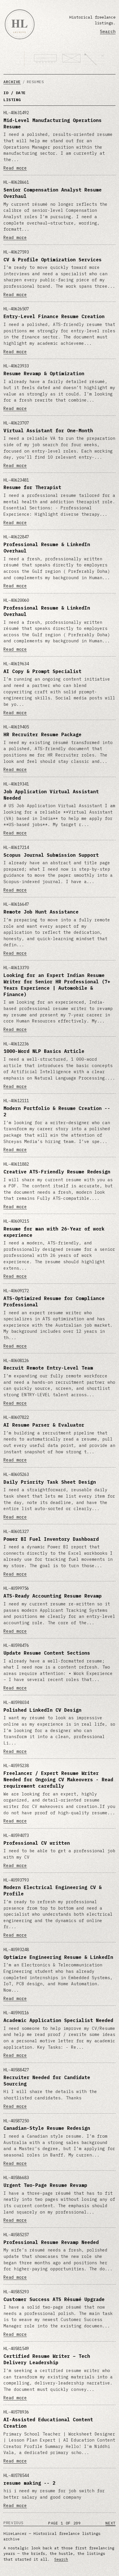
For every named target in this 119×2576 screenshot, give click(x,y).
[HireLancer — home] (20, 24)
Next (110, 2523)
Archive (12, 82)
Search (108, 31)
